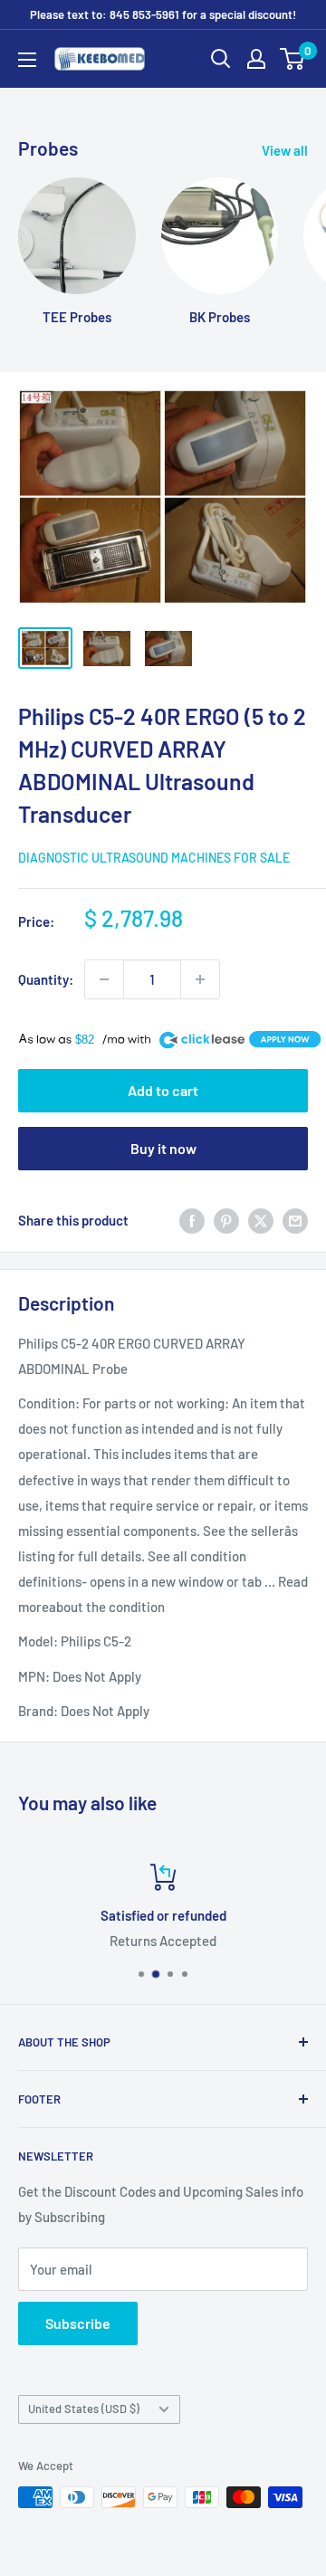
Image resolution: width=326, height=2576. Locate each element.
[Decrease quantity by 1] (104, 979)
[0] (293, 59)
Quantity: (46, 979)
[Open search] (221, 59)
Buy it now (163, 1148)
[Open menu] (27, 60)
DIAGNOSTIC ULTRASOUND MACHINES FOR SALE (154, 858)
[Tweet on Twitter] (261, 1220)
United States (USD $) (84, 2409)
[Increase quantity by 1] (200, 979)
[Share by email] (295, 1220)
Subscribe (78, 2323)
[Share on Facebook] (192, 1220)
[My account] (256, 59)
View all (285, 150)
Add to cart (163, 1090)
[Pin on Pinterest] (226, 1220)
